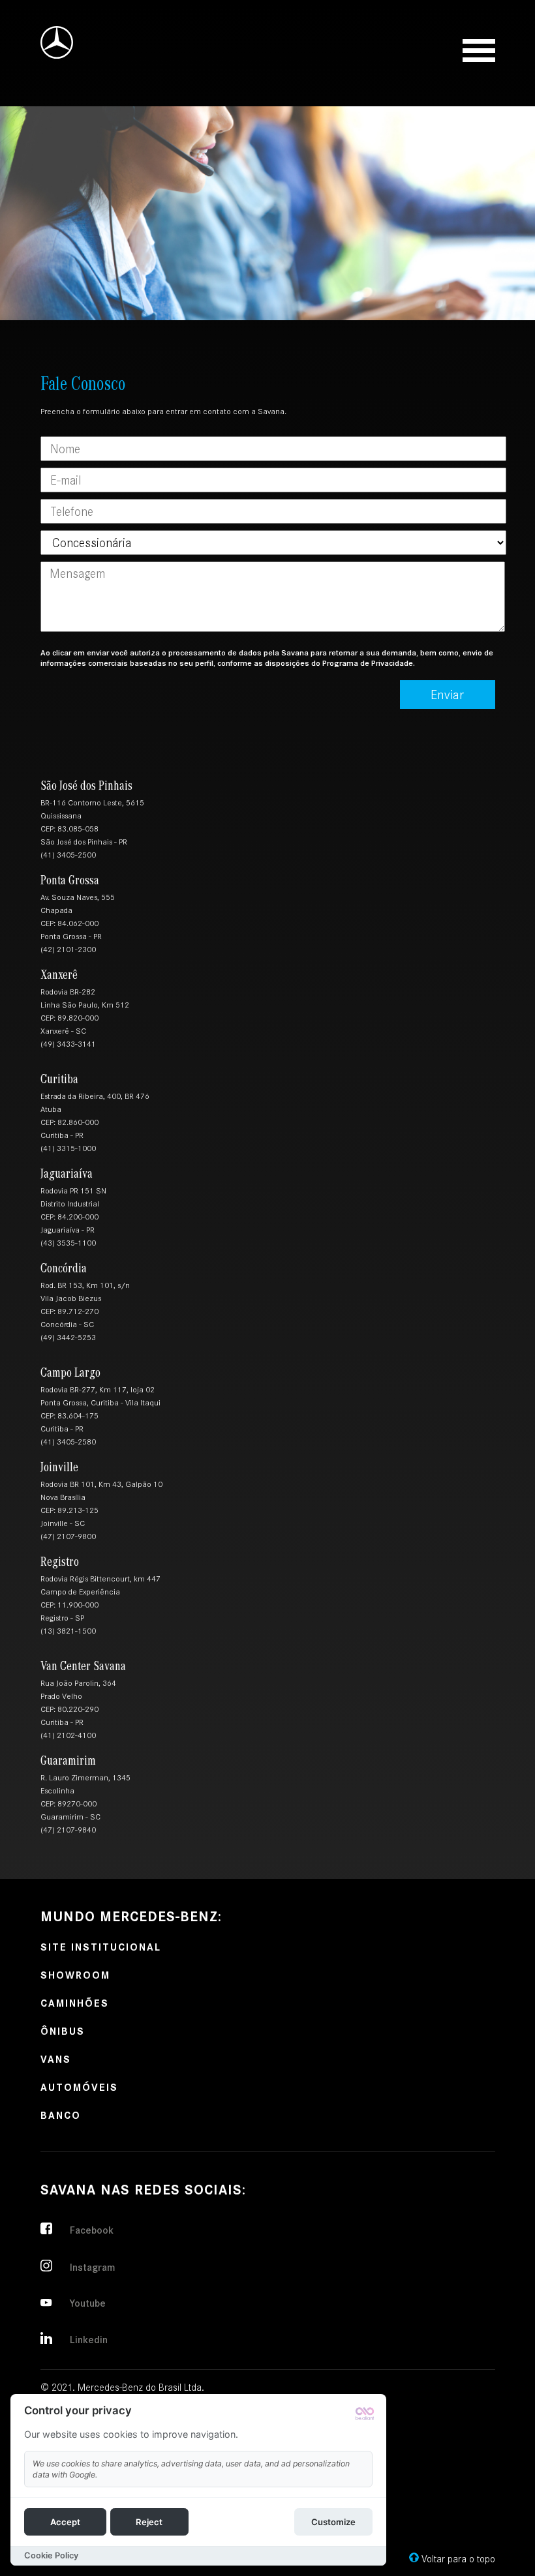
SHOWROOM (75, 1974)
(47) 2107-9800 (68, 1536)
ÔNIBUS (63, 2030)
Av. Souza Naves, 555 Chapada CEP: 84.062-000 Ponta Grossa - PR (78, 917)
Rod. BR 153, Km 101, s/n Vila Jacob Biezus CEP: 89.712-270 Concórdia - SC (85, 1305)
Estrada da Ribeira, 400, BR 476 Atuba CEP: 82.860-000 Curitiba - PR (95, 1116)
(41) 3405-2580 (68, 1442)
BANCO (61, 2115)
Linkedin (89, 2340)
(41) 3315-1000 (68, 1148)
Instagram (92, 2267)
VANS (56, 2059)
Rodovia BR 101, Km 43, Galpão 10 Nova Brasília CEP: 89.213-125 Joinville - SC (101, 1504)
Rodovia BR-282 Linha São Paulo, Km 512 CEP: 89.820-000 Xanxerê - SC (85, 1011)
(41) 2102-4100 (68, 1735)
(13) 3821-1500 (68, 1631)
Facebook (92, 2230)
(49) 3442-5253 (68, 1338)
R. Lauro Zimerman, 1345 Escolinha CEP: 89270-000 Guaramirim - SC (85, 1797)
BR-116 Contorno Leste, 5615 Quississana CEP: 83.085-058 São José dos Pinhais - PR (92, 822)
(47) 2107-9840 (68, 1830)
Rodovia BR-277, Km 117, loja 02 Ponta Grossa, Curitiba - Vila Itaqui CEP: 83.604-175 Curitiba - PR (100, 1409)
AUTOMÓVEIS (79, 2087)
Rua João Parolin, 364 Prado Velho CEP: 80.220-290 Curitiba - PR (78, 1703)
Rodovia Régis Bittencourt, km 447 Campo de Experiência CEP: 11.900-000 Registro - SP (100, 1598)
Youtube (88, 2303)
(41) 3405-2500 (68, 855)
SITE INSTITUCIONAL (101, 1946)
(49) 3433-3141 (68, 1044)
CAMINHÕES (75, 2002)
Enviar (447, 695)
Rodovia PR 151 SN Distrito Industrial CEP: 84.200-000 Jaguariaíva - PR (73, 1210)
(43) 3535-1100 (68, 1243)
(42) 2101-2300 (68, 950)
